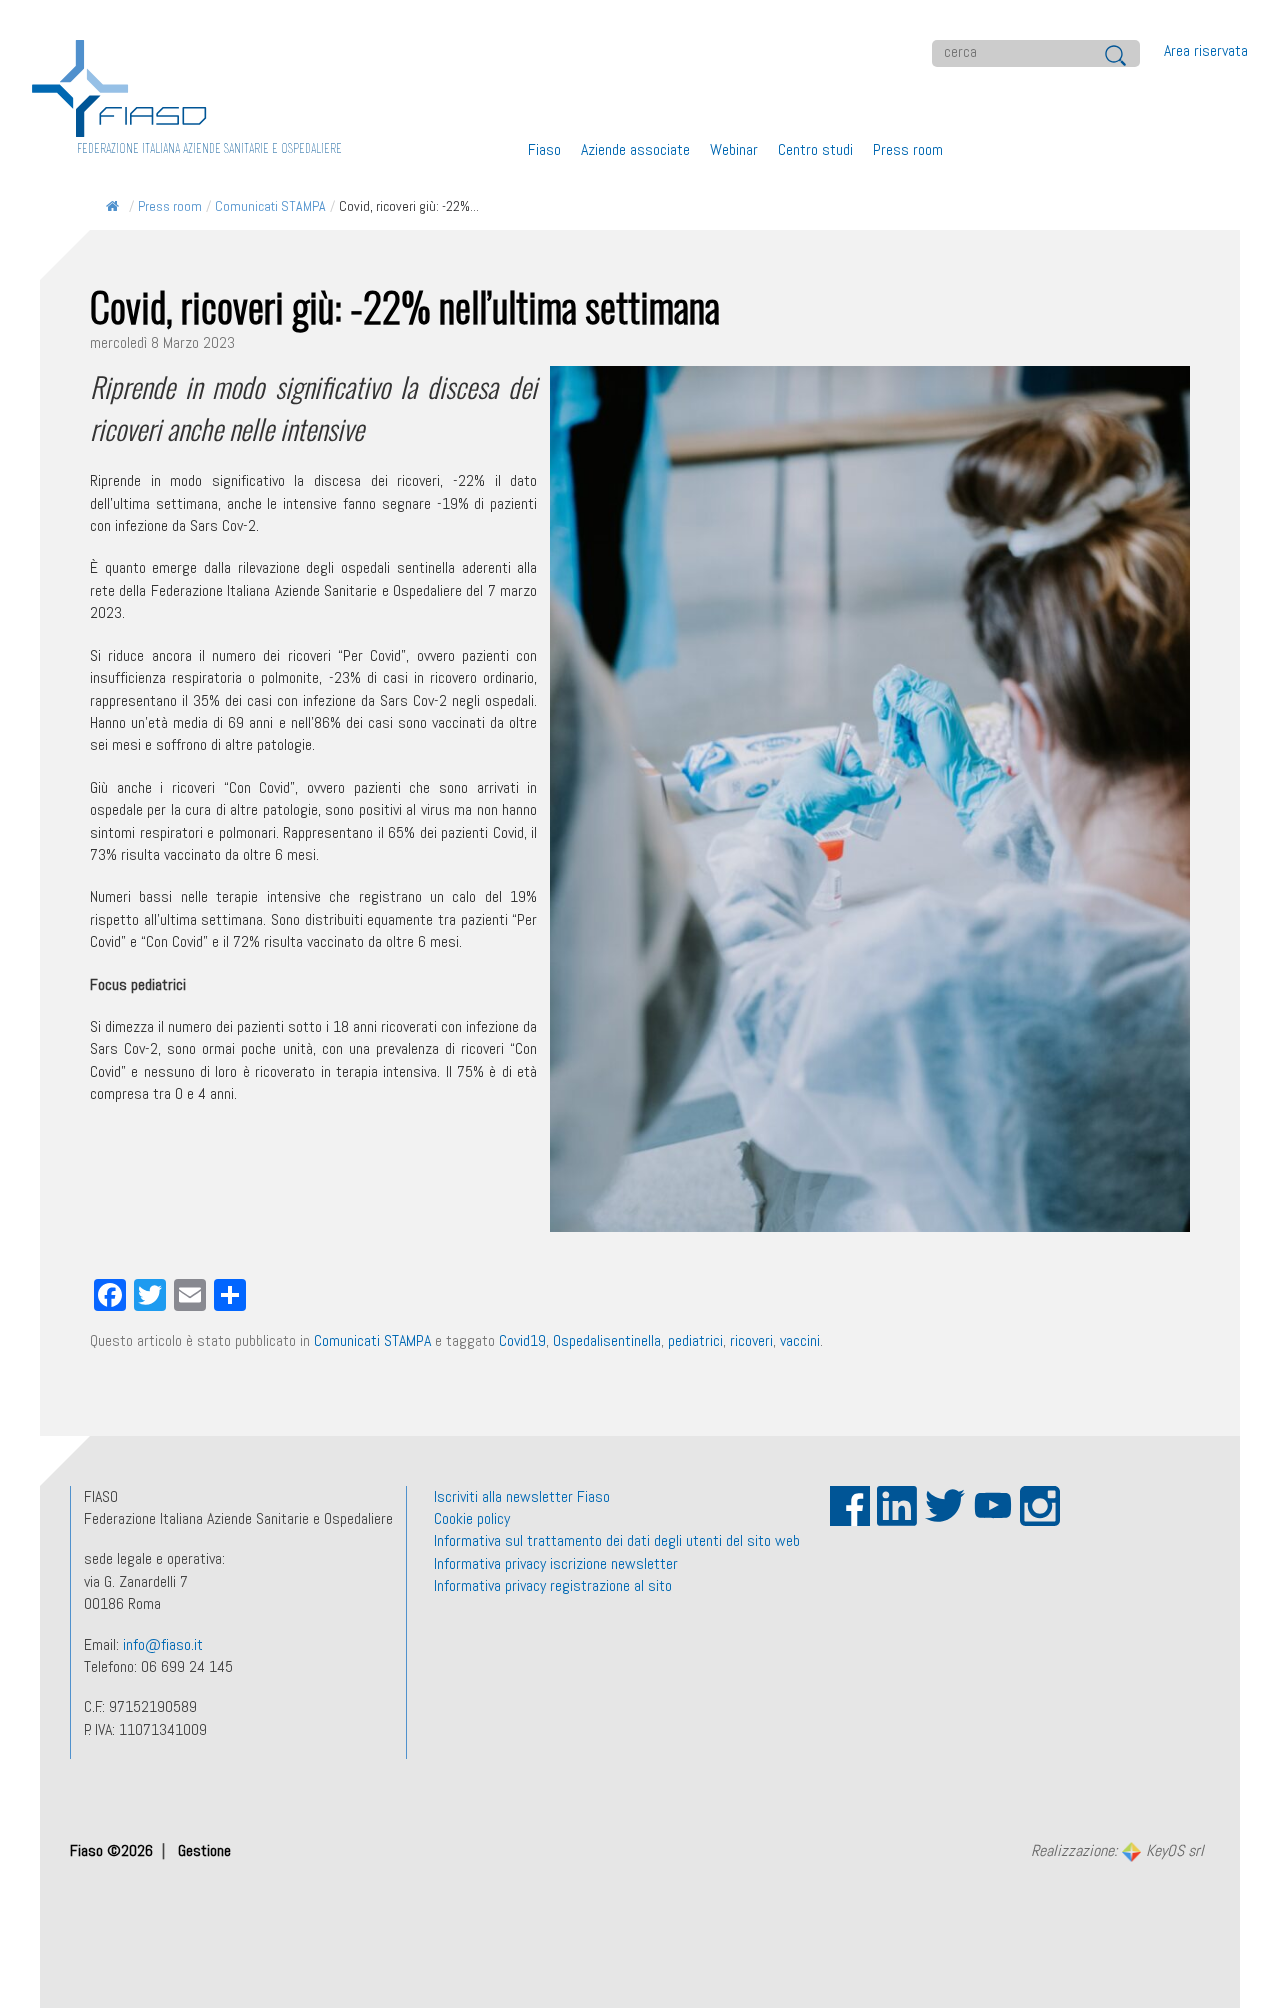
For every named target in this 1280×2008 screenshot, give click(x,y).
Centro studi (815, 149)
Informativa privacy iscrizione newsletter (556, 1563)
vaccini (800, 1340)
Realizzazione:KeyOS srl (1117, 1851)
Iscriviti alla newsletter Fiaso (522, 1496)
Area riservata (1206, 50)
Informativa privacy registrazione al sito (553, 1585)
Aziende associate (635, 149)
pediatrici (695, 1340)
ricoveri (751, 1340)
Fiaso (544, 149)
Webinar (734, 149)
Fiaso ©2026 (113, 1850)
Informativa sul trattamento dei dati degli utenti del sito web (617, 1540)
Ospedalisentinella (607, 1340)
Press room (908, 149)
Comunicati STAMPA (270, 206)
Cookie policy (472, 1518)
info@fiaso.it (163, 1644)
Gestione (204, 1850)
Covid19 (522, 1340)
